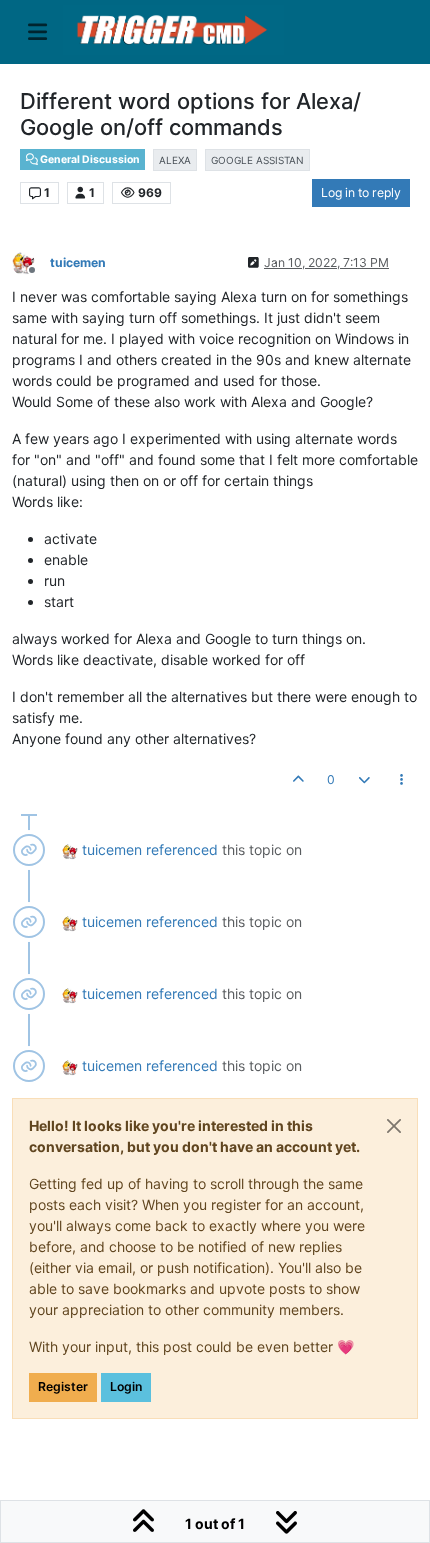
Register (63, 1386)
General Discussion (89, 159)
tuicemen (78, 262)
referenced (182, 849)
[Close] (394, 1126)
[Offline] (31, 261)
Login (126, 1386)
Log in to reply (361, 192)
